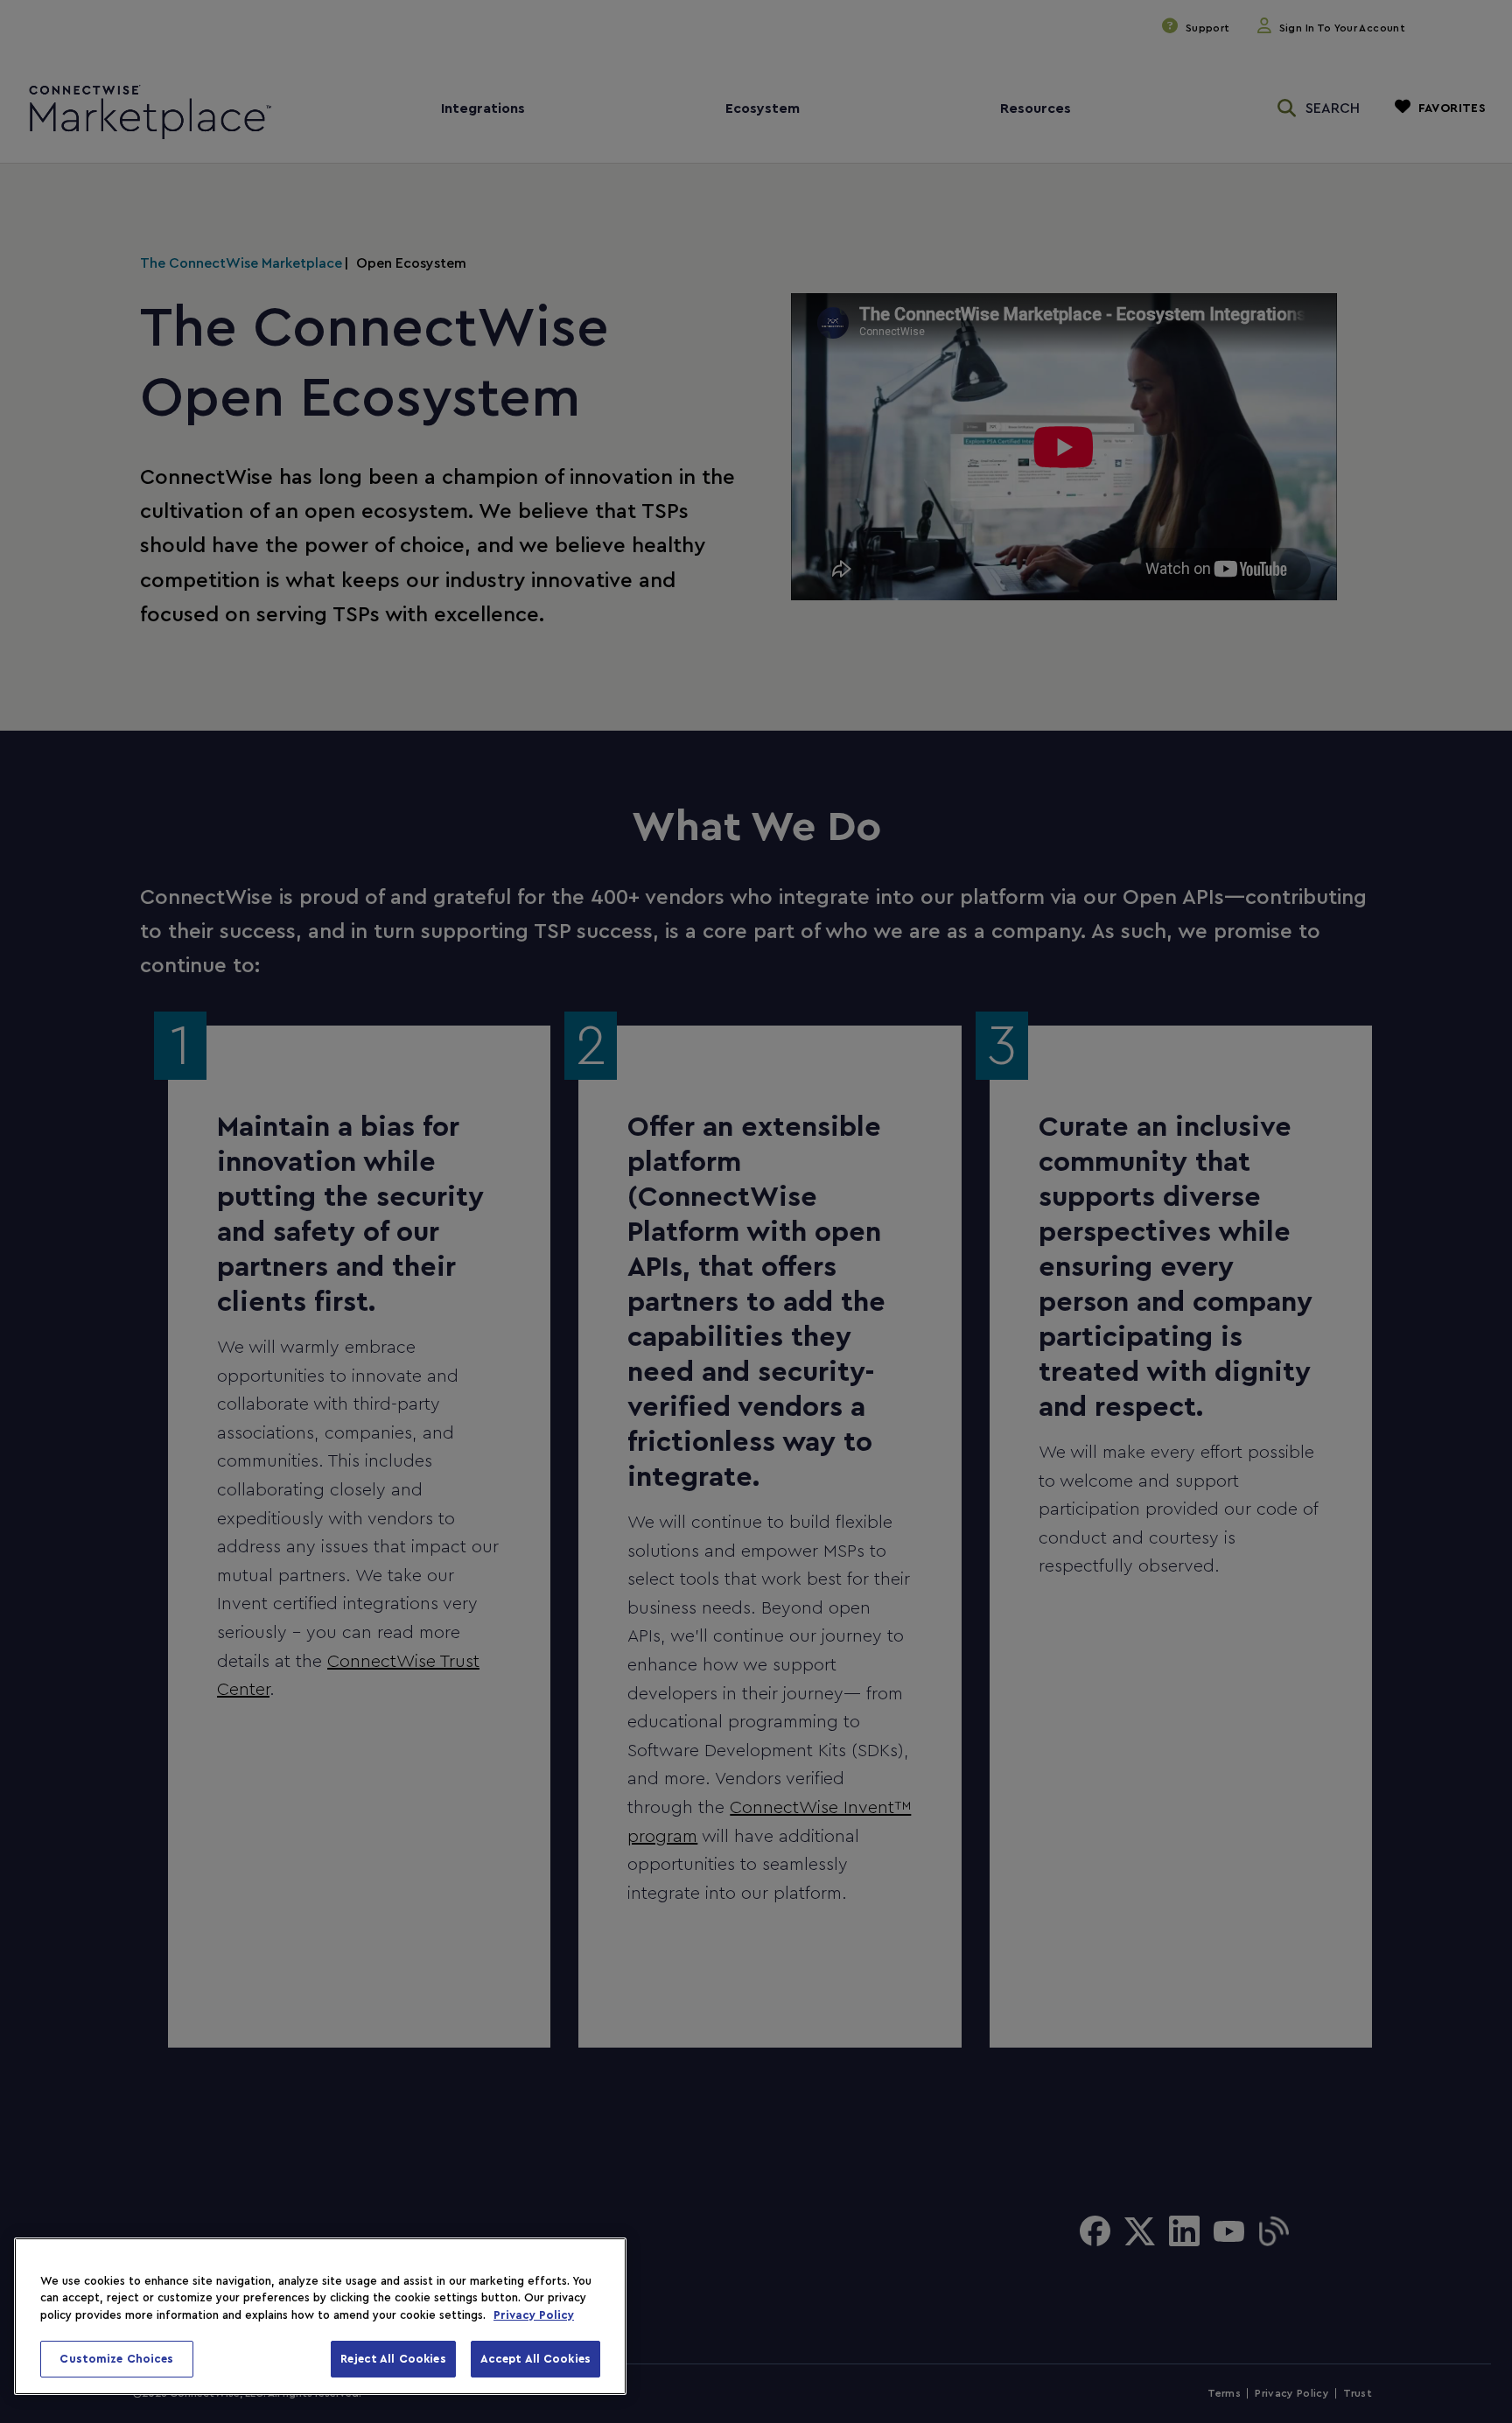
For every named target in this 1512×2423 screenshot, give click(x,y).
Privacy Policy (534, 2315)
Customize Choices (116, 2359)
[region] (320, 2316)
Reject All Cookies (393, 2359)
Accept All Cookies (535, 2359)
